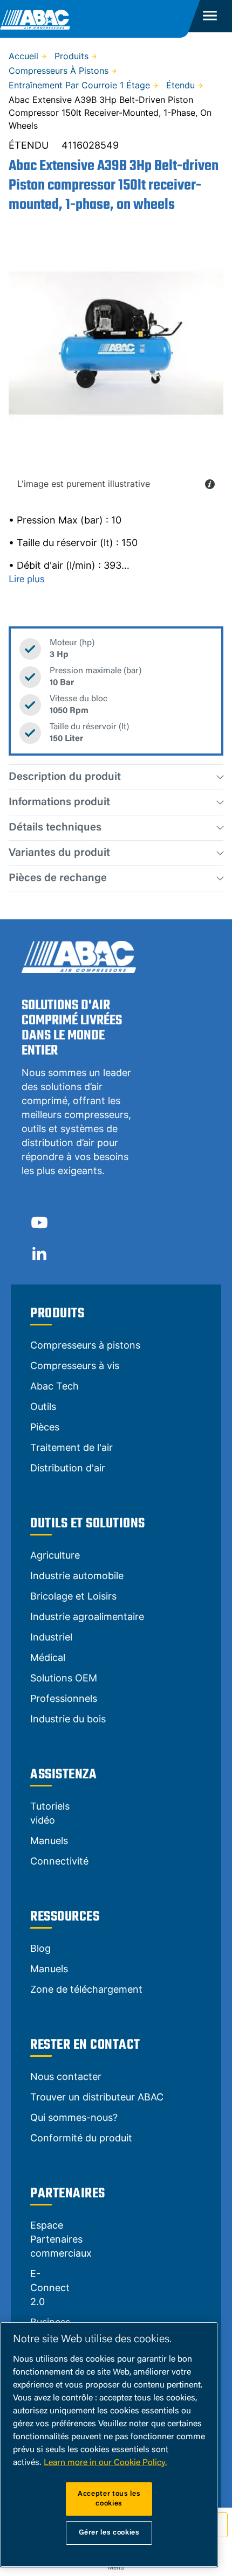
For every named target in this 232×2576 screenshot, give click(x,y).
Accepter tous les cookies (109, 2499)
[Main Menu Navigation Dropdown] (210, 16)
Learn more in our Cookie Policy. (105, 2463)
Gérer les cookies (109, 2533)
